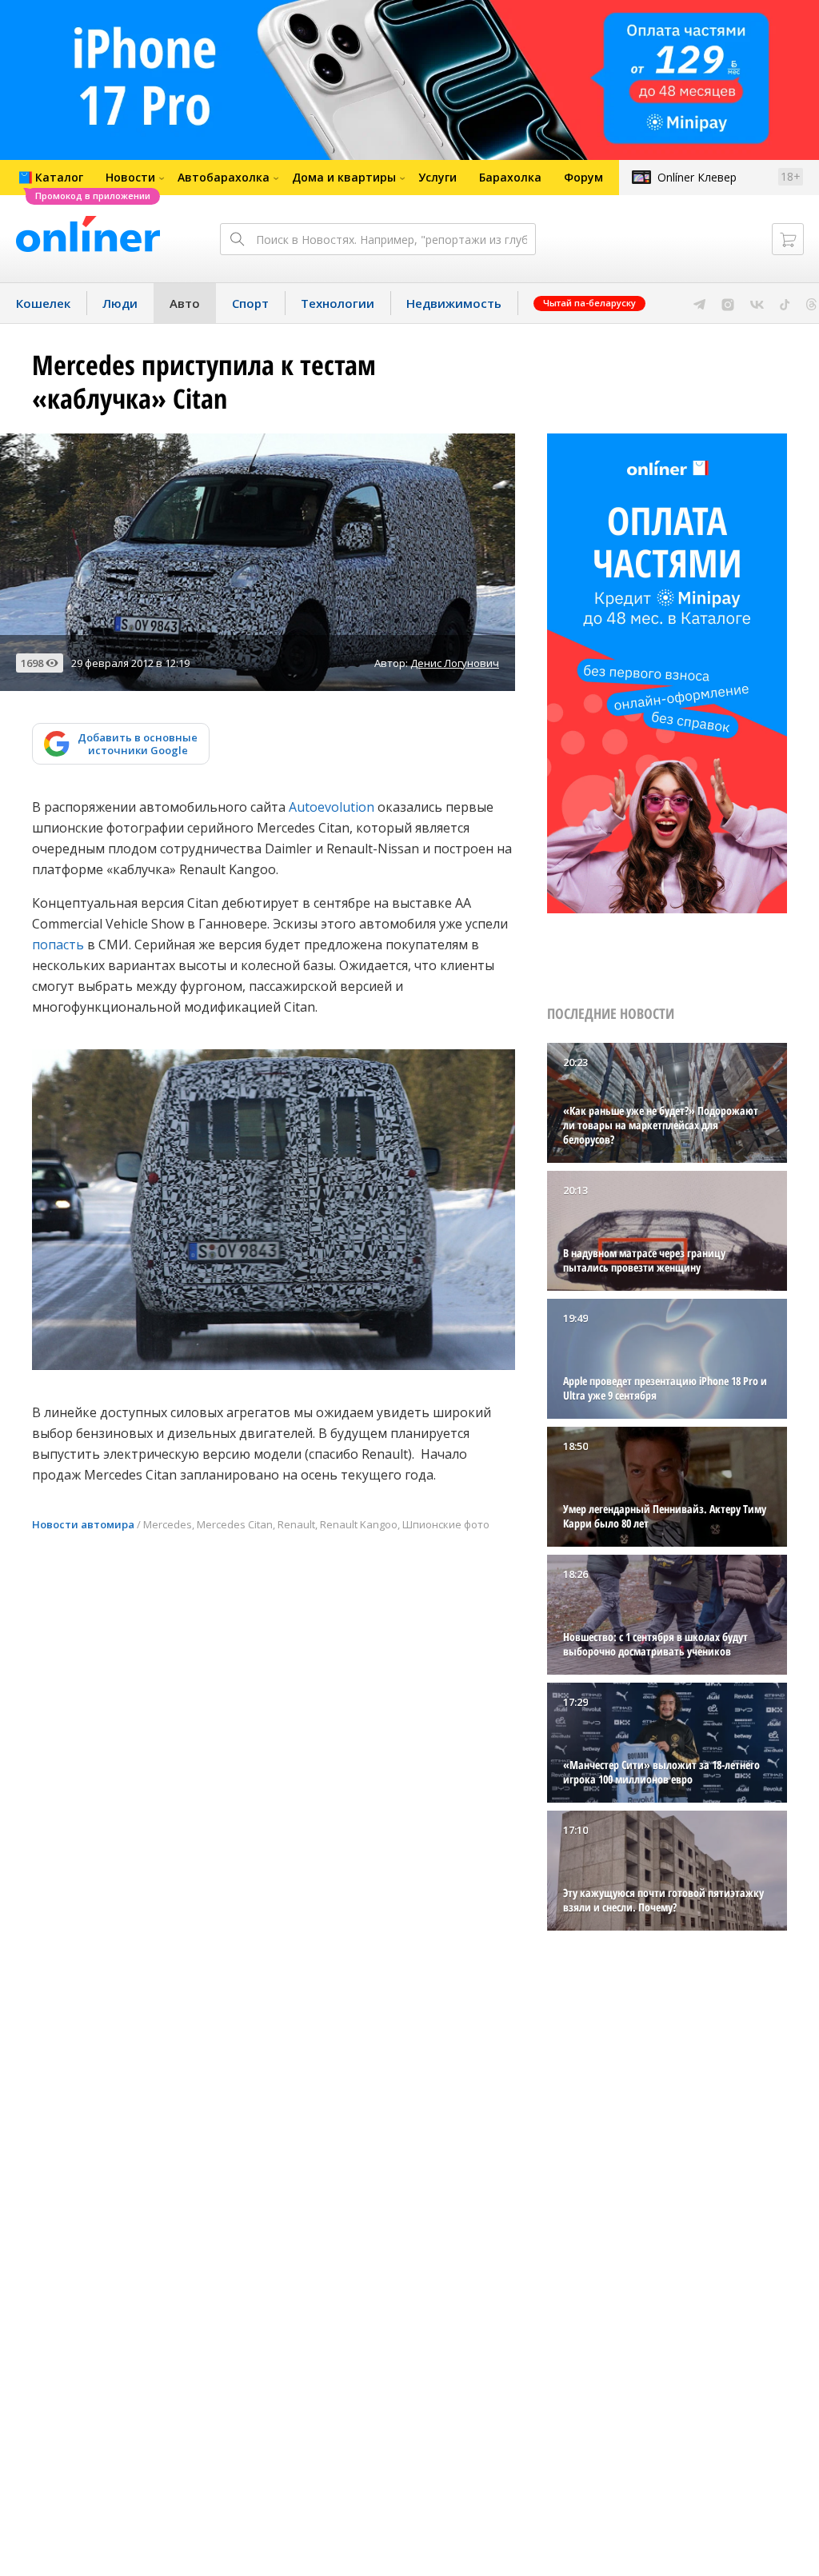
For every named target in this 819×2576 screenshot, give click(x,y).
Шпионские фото (446, 1524)
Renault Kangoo (359, 1524)
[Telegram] (699, 303)
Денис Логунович (455, 663)
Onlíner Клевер (697, 177)
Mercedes (168, 1524)
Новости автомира (83, 1524)
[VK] (757, 303)
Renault (296, 1524)
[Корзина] (788, 239)
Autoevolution (332, 807)
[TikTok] (785, 303)
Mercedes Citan (235, 1524)
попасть (58, 945)
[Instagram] (728, 303)
